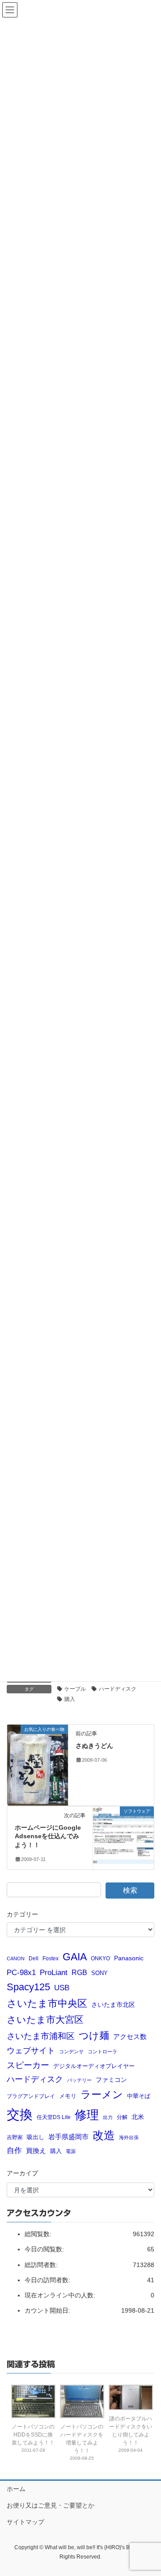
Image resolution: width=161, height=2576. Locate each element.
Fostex (51, 1958)
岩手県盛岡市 (68, 2137)
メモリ (68, 2096)
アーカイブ (22, 2173)
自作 (14, 2151)
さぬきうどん (94, 1746)
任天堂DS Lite (54, 2117)
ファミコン (111, 2080)
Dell (34, 1958)
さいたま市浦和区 (41, 2036)
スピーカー (28, 2065)
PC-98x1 (21, 1972)
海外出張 (129, 2137)
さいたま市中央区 (47, 2004)
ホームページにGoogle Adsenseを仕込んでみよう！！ (48, 1836)
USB (62, 1988)
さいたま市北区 (113, 2005)
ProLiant (54, 1973)
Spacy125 (28, 1987)
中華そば (139, 2096)
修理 (87, 2115)
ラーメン (102, 2094)
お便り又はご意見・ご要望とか (51, 2505)
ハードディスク (118, 1689)
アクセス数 (130, 2037)
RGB (79, 1972)
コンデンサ (71, 2051)
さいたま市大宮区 (45, 2020)
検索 (130, 1890)
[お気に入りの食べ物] (38, 1764)
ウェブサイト (31, 2051)
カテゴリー (22, 1914)
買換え (36, 2151)
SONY (100, 1973)
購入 (70, 1699)
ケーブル (75, 1689)
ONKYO (100, 1958)
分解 (122, 2117)
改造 (104, 2135)
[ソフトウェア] (123, 1833)
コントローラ (102, 2051)
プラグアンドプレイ (31, 2096)
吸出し (36, 2137)
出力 (108, 2117)
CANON (16, 1958)
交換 (20, 2114)
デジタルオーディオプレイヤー (94, 2066)
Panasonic (129, 1958)
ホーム (16, 2489)
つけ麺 (94, 2036)
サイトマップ (25, 2522)
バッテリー (79, 2080)
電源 (71, 2151)
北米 (138, 2117)
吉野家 (15, 2137)
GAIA (75, 1957)
